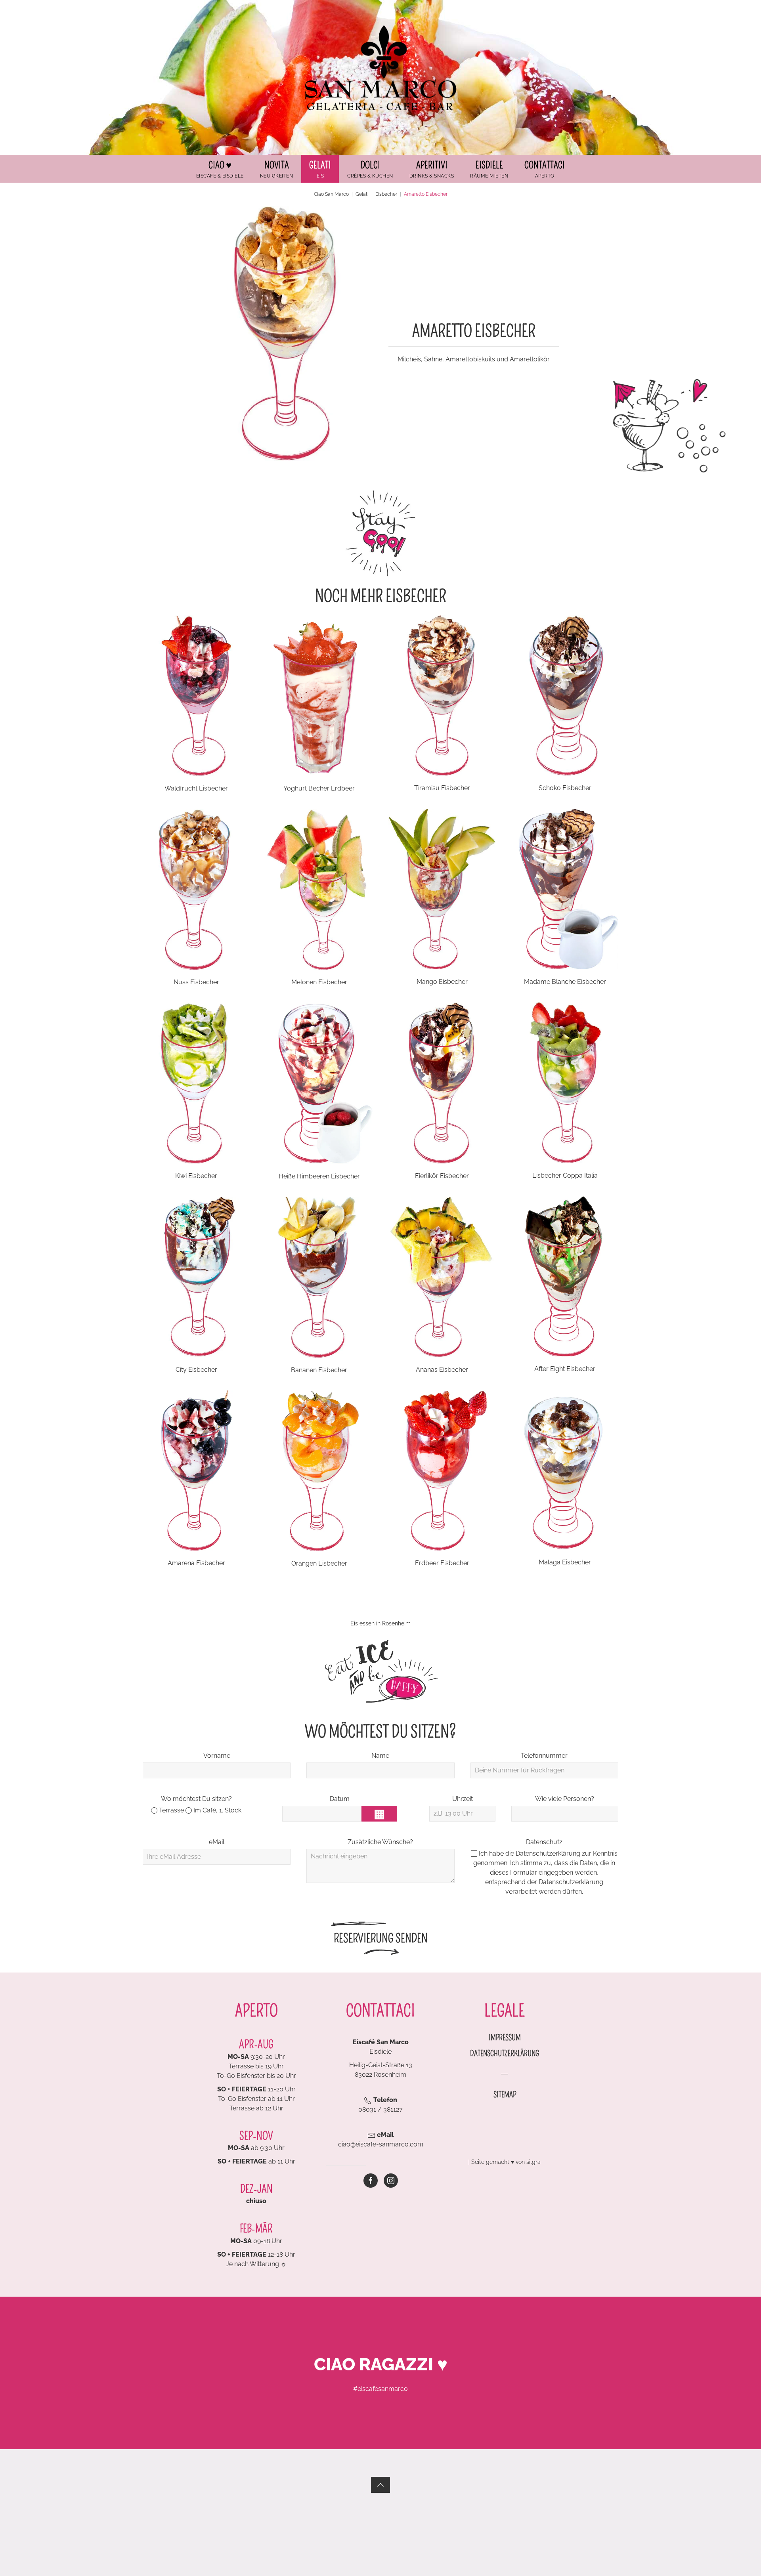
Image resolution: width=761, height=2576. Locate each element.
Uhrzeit (463, 1799)
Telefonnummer (544, 1756)
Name (380, 1756)
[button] (320, 169)
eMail (217, 1842)
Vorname (217, 1756)
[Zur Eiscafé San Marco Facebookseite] (371, 2181)
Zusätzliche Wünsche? (380, 1842)
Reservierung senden (381, 1938)
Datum (340, 1799)
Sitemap (505, 2095)
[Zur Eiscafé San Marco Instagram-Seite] (391, 2181)
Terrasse (171, 1810)
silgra (533, 2162)
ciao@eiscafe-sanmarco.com (381, 2144)
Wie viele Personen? (565, 1799)
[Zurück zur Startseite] (380, 68)
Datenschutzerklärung (548, 1853)
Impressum (505, 2038)
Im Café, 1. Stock (217, 1810)
